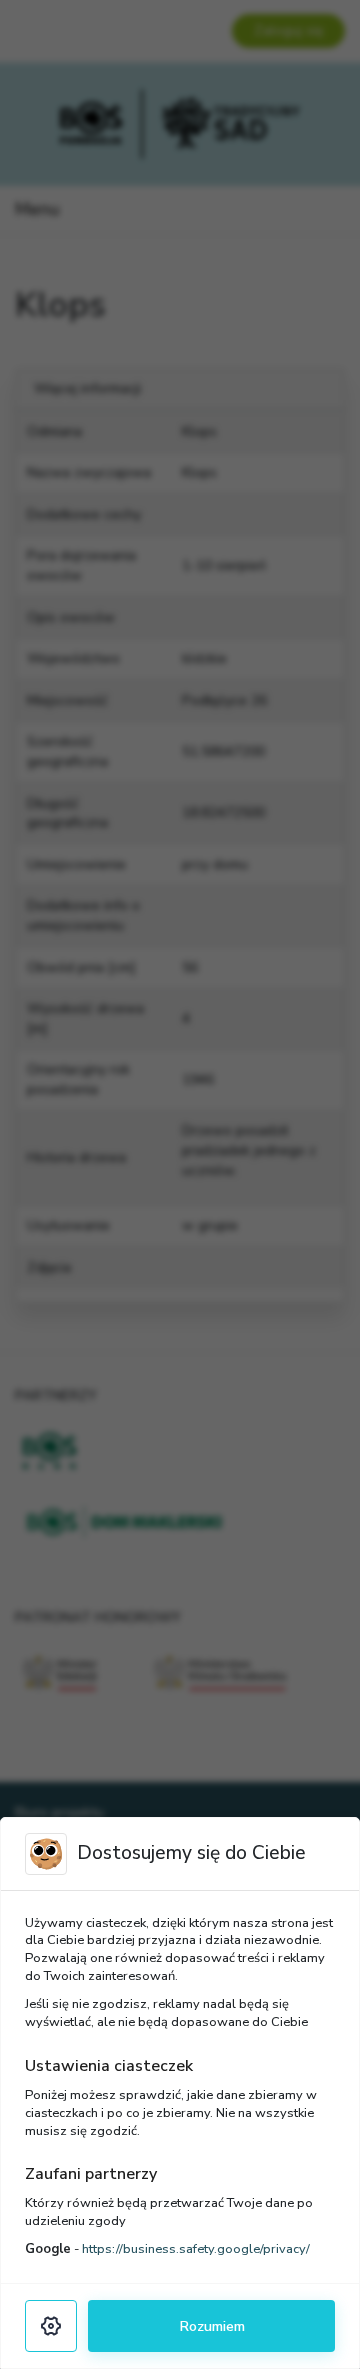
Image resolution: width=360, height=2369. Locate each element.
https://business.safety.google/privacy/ (196, 2249)
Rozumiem (212, 2326)
